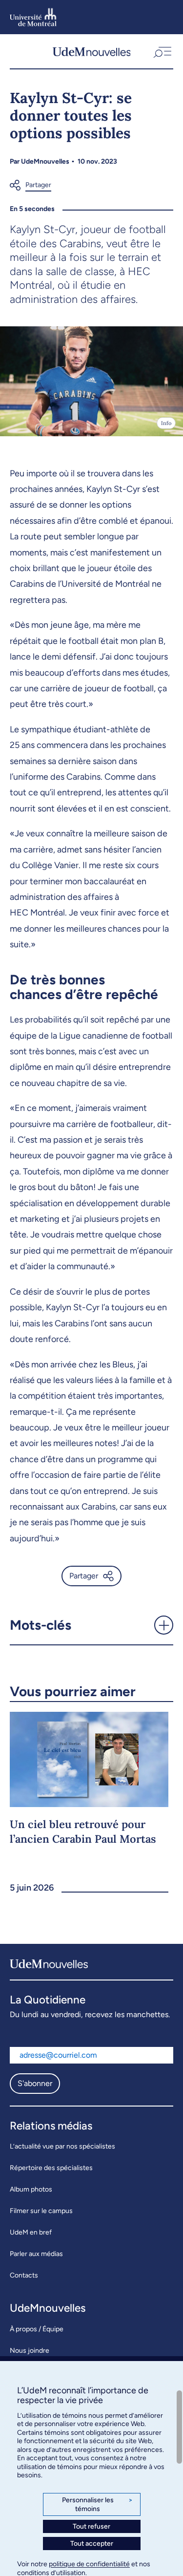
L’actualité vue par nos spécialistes (62, 2146)
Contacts (24, 2275)
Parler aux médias (36, 2254)
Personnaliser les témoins (97, 2504)
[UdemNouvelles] (92, 51)
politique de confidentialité (89, 2564)
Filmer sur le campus (41, 2211)
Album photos (31, 2189)
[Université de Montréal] (33, 17)
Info (166, 423)
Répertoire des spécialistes (51, 2168)
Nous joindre (30, 2351)
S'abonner (35, 2083)
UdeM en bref (31, 2232)
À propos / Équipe (37, 2329)
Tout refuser (91, 2526)
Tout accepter (92, 2544)
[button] (162, 51)
